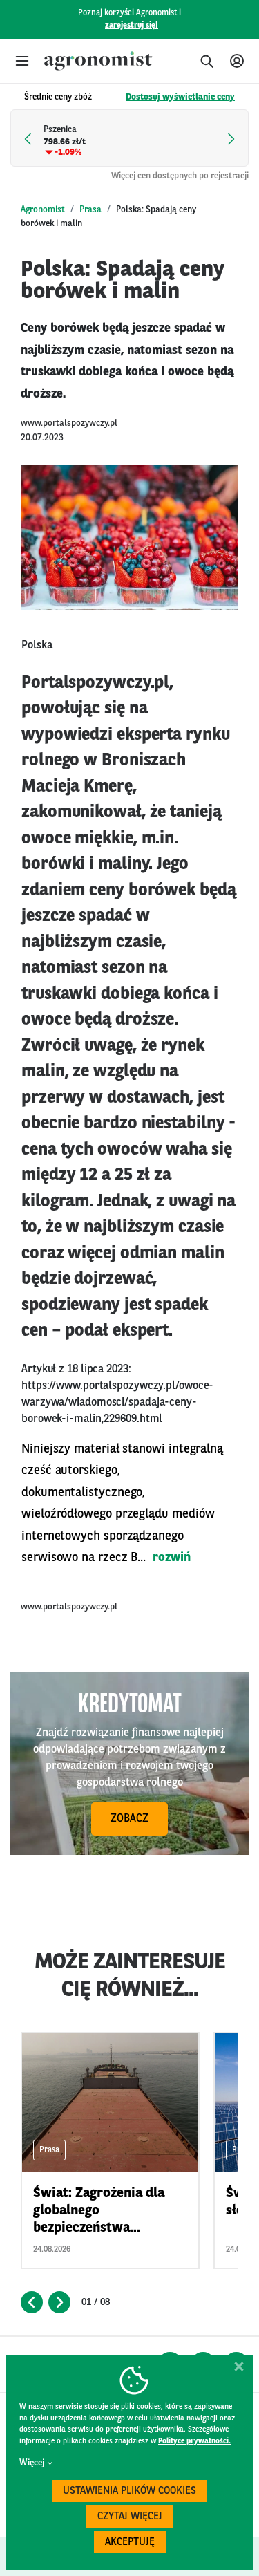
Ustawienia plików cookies (129, 2491)
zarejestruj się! (132, 26)
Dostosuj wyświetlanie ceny (180, 97)
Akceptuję (130, 2542)
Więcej (32, 2463)
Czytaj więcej (130, 2517)
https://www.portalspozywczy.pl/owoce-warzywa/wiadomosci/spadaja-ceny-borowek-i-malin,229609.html (117, 1403)
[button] (22, 61)
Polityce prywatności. (194, 2442)
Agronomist (43, 210)
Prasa (90, 210)
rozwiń (172, 1558)
